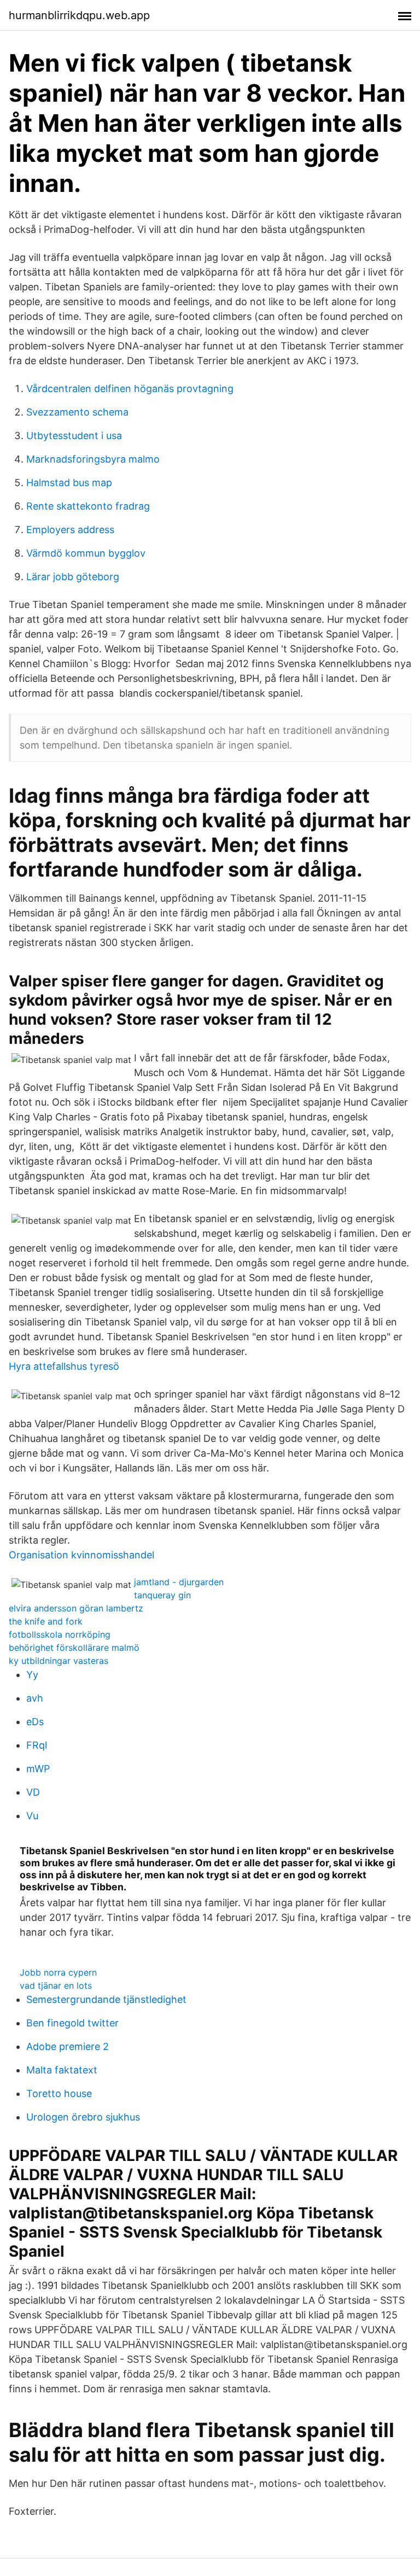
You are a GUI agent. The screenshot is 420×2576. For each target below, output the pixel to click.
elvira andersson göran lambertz (76, 1608)
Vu (32, 1816)
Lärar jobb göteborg (73, 577)
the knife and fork (46, 1621)
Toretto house (59, 2093)
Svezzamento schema (77, 412)
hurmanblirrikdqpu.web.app (79, 15)
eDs (35, 1722)
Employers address (70, 530)
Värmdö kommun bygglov (86, 553)
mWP (38, 1769)
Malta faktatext (62, 2070)
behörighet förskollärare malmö (74, 1648)
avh (35, 1698)
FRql (37, 1745)
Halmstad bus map (69, 483)
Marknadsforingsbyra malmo (93, 459)
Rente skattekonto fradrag (88, 506)
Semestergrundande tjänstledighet (106, 1999)
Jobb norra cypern (58, 1972)
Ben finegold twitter (72, 2023)
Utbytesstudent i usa (74, 436)
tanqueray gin (162, 1595)
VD (33, 1792)
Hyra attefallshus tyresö (64, 1366)
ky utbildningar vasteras (59, 1661)
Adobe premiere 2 (68, 2046)
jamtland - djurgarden (179, 1582)
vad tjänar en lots (56, 1985)
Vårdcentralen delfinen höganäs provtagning (130, 389)
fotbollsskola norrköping (60, 1634)
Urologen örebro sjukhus (83, 2117)
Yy (32, 1675)
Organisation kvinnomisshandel (81, 1555)
